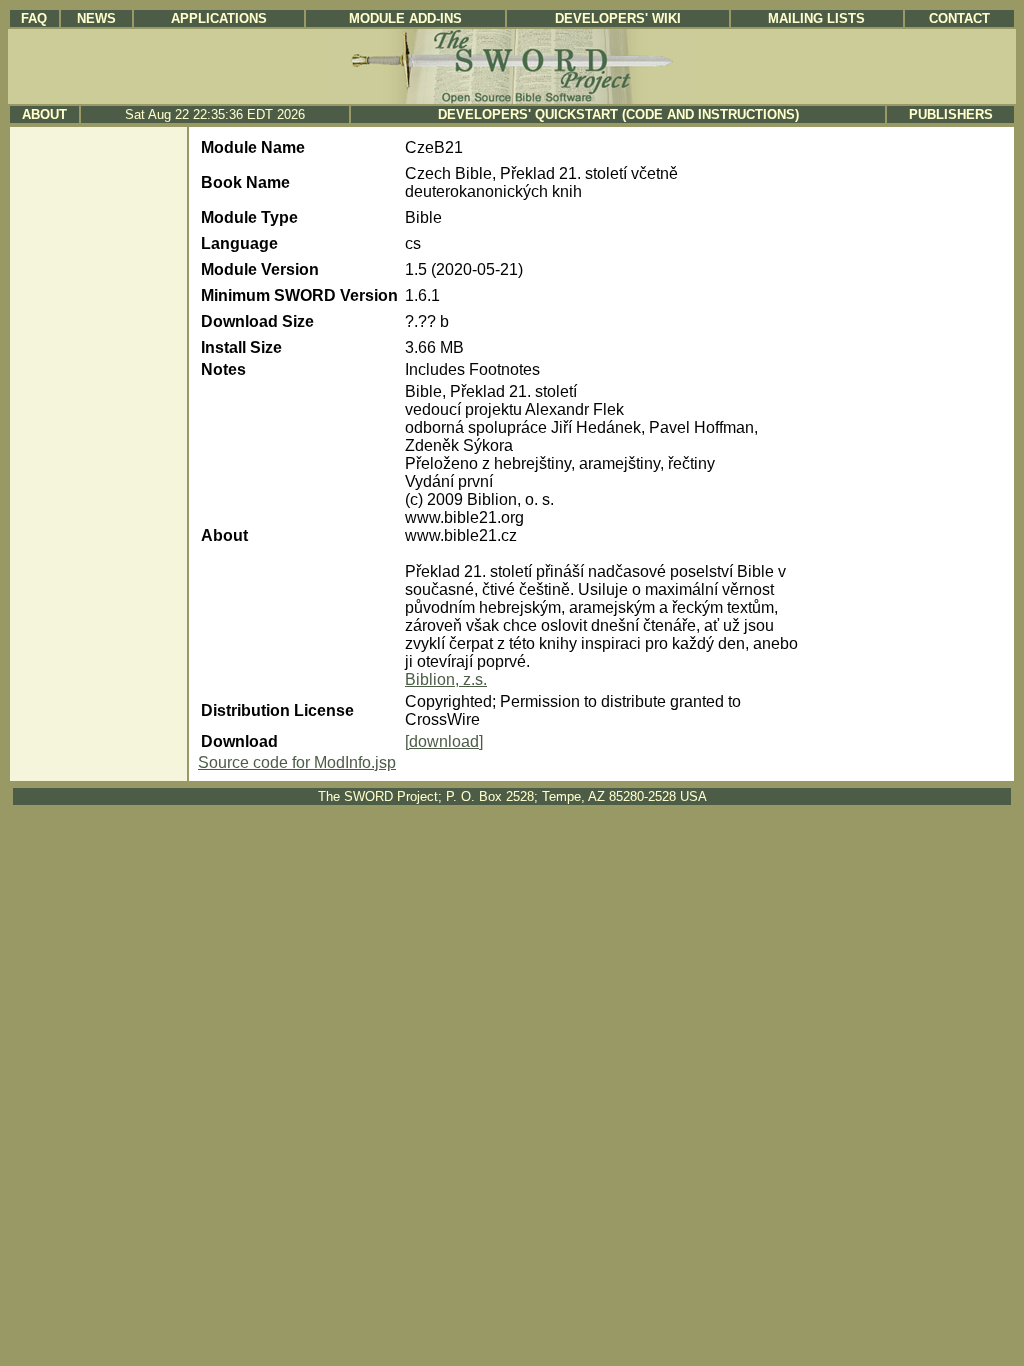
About (44, 114)
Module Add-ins (405, 18)
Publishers (951, 114)
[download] (444, 741)
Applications (219, 18)
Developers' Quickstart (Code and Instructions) (618, 114)
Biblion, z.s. (446, 679)
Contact (959, 18)
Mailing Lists (816, 18)
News (96, 18)
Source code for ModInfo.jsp (297, 762)
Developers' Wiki (618, 18)
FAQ (34, 18)
